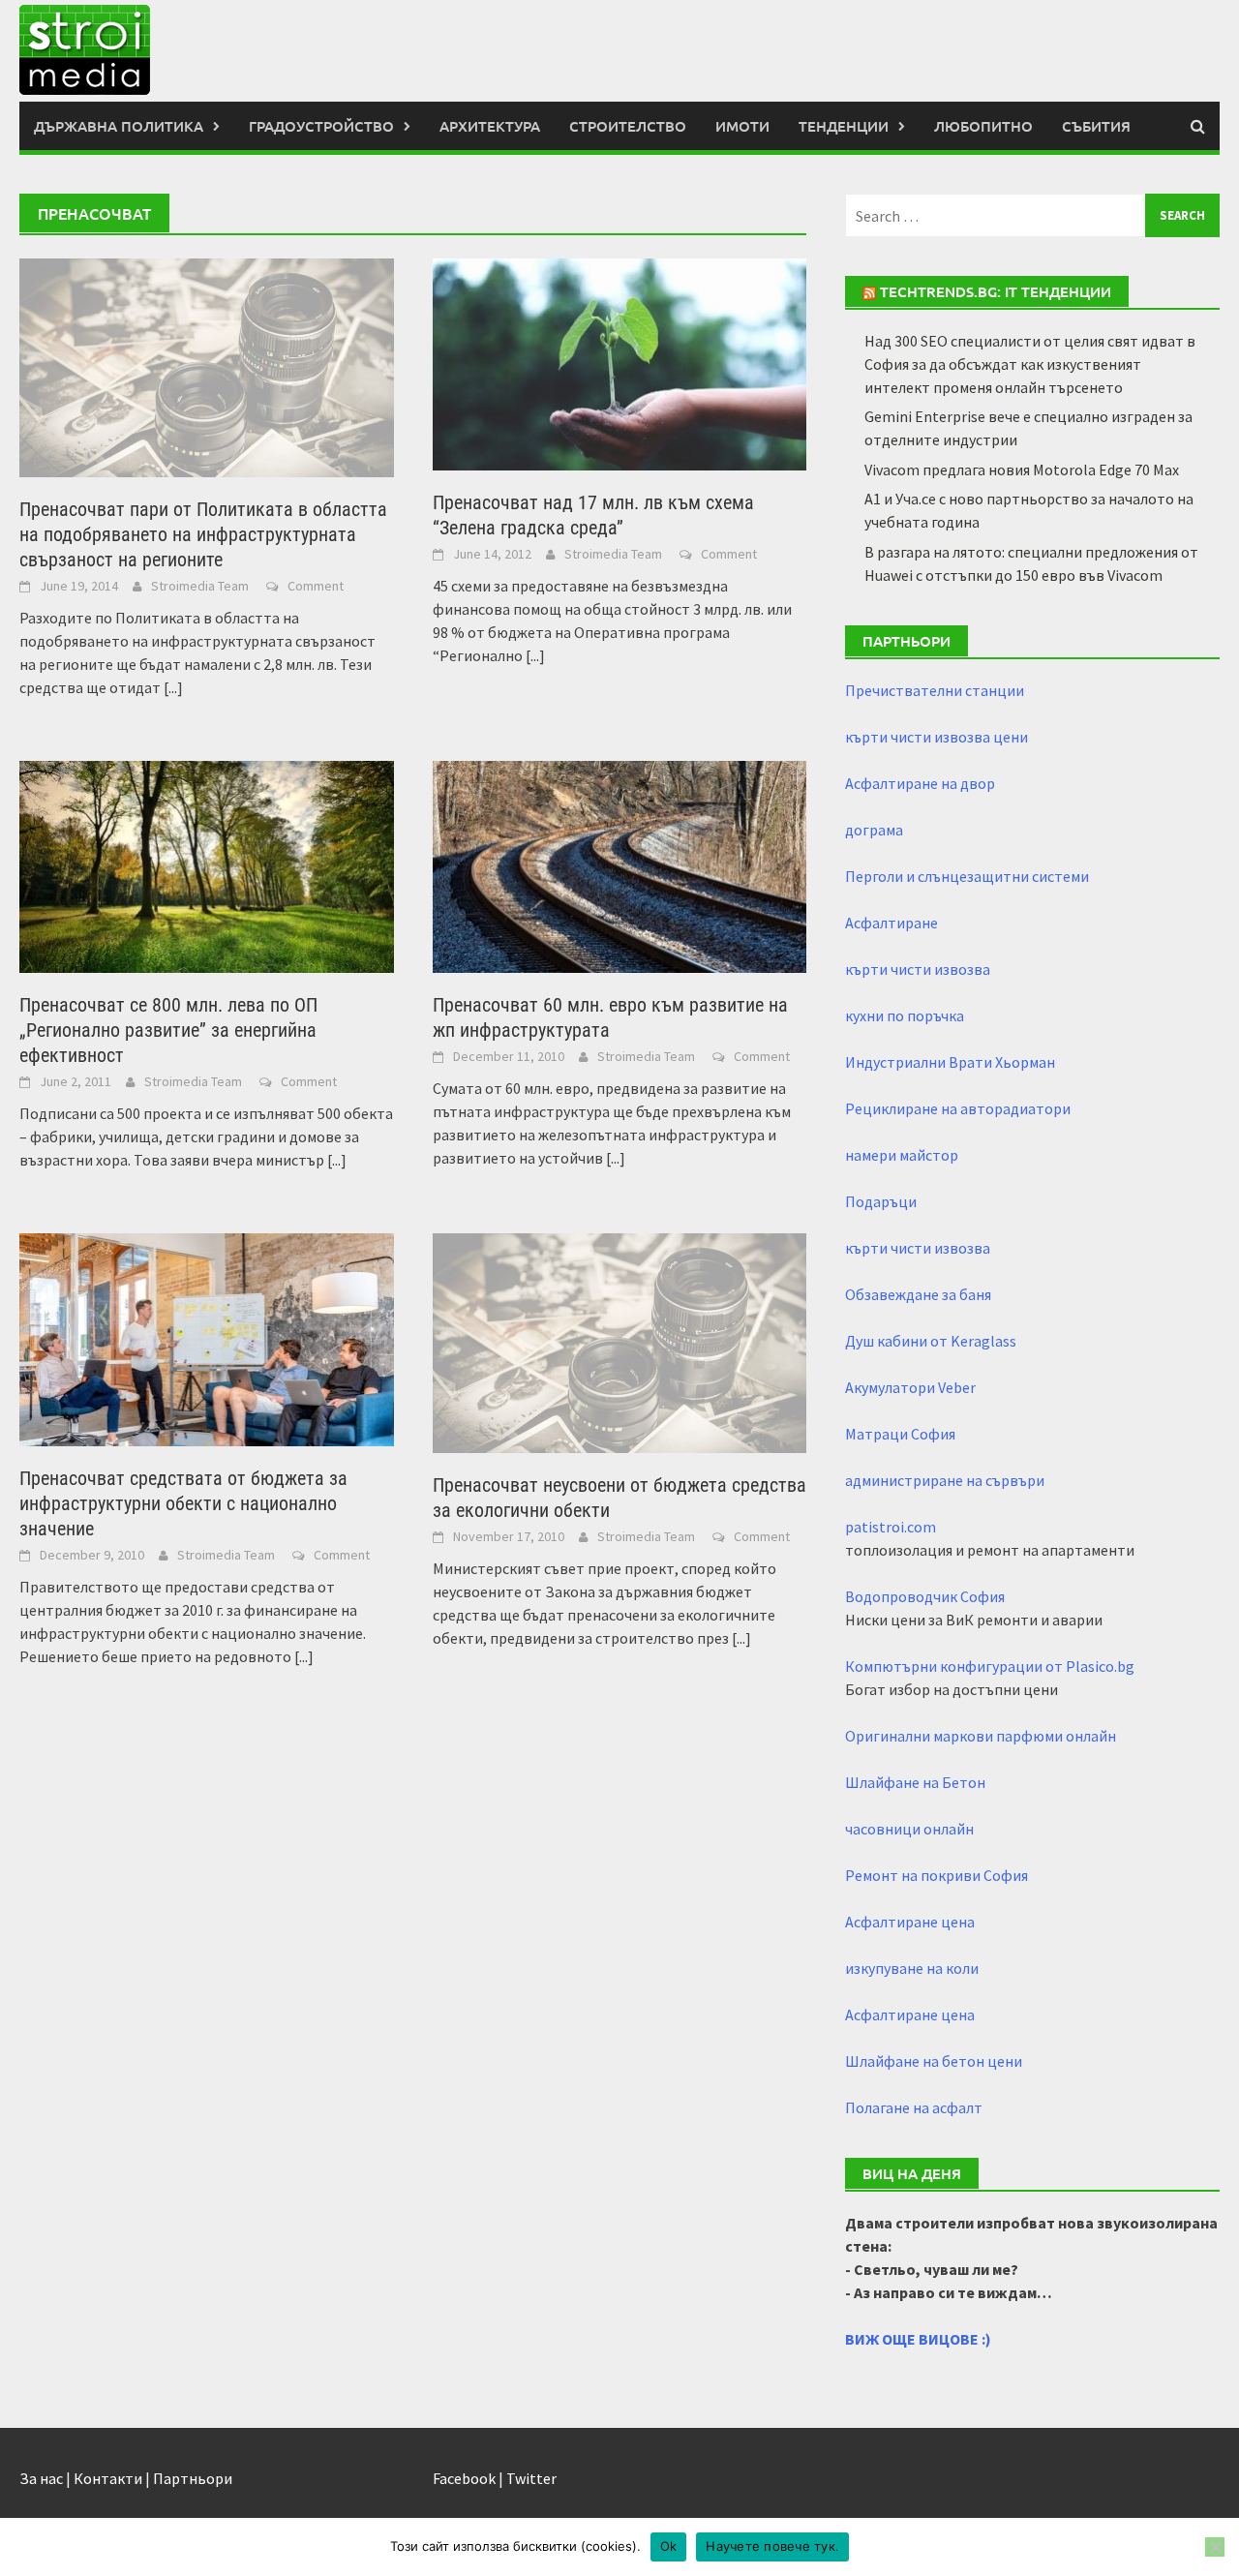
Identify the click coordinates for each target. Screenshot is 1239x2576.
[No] (1215, 2547)
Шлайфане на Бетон (915, 1782)
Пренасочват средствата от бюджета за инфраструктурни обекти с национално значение (183, 1503)
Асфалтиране (891, 923)
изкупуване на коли (912, 1968)
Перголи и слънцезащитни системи (967, 876)
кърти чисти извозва (918, 969)
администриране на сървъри (945, 1480)
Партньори (193, 2478)
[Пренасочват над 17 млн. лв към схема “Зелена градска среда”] (620, 363)
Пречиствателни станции (935, 690)
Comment (316, 586)
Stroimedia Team (200, 586)
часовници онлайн (909, 1829)
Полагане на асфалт (914, 2107)
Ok (669, 2546)
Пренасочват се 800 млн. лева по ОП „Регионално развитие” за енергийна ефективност (168, 1030)
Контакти (108, 2478)
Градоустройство (321, 126)
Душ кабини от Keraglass (931, 1341)
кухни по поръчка (905, 1015)
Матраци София (900, 1434)
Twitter (531, 2478)
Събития (1096, 126)
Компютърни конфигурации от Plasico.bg (990, 1666)
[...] (173, 687)
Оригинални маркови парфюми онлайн (981, 1736)
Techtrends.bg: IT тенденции (996, 291)
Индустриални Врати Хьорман (950, 1062)
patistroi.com (891, 1527)
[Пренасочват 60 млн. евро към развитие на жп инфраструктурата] (620, 865)
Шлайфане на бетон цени (934, 2061)
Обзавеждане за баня (918, 1294)
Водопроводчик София (925, 1596)
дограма (874, 830)
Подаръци (881, 1201)
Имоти (742, 126)
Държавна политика (119, 126)
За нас (41, 2478)
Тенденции (844, 126)
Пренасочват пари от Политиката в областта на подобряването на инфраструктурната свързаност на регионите (203, 534)
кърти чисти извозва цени (937, 737)
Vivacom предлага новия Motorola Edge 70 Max (1022, 470)
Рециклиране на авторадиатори (958, 1108)
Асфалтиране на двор (920, 783)
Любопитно (983, 126)
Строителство (628, 126)
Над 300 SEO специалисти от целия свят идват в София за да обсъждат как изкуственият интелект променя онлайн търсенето (1030, 364)
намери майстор (902, 1155)
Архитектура (490, 126)
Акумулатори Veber (910, 1387)
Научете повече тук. (772, 2546)
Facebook (464, 2478)
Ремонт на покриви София (937, 1875)
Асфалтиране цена (910, 1922)
